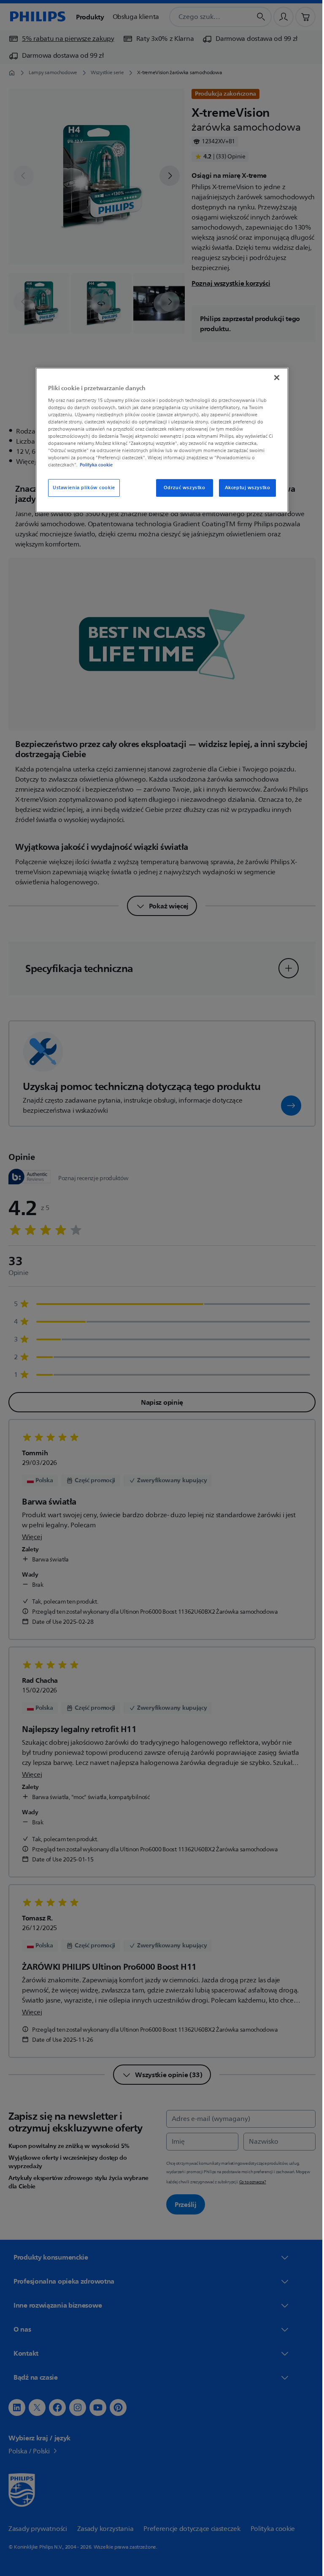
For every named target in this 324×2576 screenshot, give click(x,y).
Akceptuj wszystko (244, 488)
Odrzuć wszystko (181, 488)
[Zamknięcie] (274, 378)
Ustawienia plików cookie (81, 488)
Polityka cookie (93, 465)
